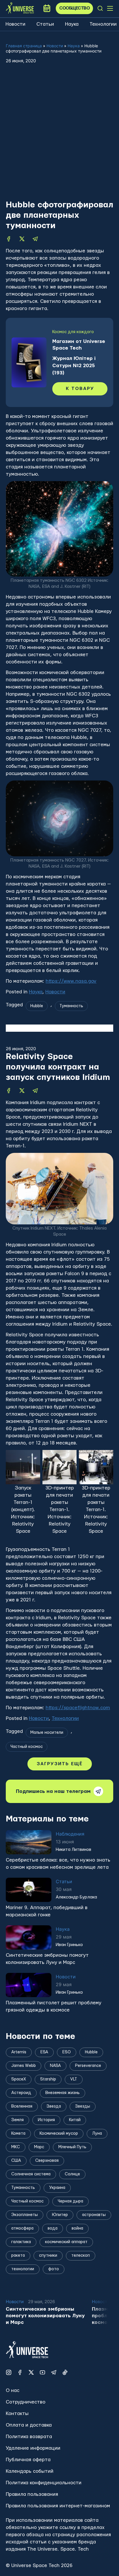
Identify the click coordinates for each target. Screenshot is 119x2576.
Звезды (83, 2106)
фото (54, 2269)
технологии (23, 2269)
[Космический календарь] (47, 8)
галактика (21, 2242)
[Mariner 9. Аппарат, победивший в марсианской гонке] (29, 1890)
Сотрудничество (26, 2402)
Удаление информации (33, 2448)
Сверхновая (47, 2161)
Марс (39, 2147)
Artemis (19, 2052)
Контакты (17, 2413)
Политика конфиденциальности (44, 2483)
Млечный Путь (72, 2147)
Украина (57, 2188)
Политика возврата (29, 2437)
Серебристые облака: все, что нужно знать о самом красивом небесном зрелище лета (58, 1864)
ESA (44, 2052)
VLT (74, 2079)
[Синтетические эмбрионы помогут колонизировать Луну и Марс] (29, 1937)
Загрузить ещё (60, 1764)
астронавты (94, 2215)
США (16, 2161)
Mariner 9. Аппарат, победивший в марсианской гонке (47, 1911)
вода (53, 2228)
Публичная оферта (28, 2460)
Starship (48, 2079)
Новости (15, 24)
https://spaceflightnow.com (78, 1708)
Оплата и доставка (29, 2425)
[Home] (20, 8)
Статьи (45, 24)
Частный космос (27, 1747)
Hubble (37, 1006)
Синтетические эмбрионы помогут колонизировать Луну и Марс (47, 1959)
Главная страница (24, 46)
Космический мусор (59, 2134)
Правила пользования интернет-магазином (58, 2506)
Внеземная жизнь (63, 2093)
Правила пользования (32, 2494)
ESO (67, 2052)
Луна (97, 2134)
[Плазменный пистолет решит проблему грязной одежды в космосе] (29, 1985)
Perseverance (88, 2066)
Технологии (103, 24)
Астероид (21, 2093)
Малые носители (47, 1733)
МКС (16, 2147)
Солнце (72, 2174)
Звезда (54, 2106)
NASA (55, 2066)
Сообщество (74, 8)
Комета (18, 2134)
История (46, 2120)
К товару (80, 389)
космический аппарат (66, 2242)
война (77, 2228)
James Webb (24, 2066)
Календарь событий (30, 2471)
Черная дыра (70, 2201)
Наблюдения (70, 1834)
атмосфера (22, 2228)
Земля (17, 2120)
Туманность (71, 1006)
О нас (13, 2390)
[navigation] (100, 8)
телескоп (81, 2256)
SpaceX (19, 2079)
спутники (48, 2256)
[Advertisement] (59, 137)
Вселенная (22, 2106)
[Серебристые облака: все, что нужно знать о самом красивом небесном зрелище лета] (29, 1842)
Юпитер (60, 2215)
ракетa (18, 2256)
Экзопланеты (25, 2215)
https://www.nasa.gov (71, 981)
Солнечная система (31, 2174)
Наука (72, 24)
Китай (75, 2120)
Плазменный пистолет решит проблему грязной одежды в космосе (54, 2006)
